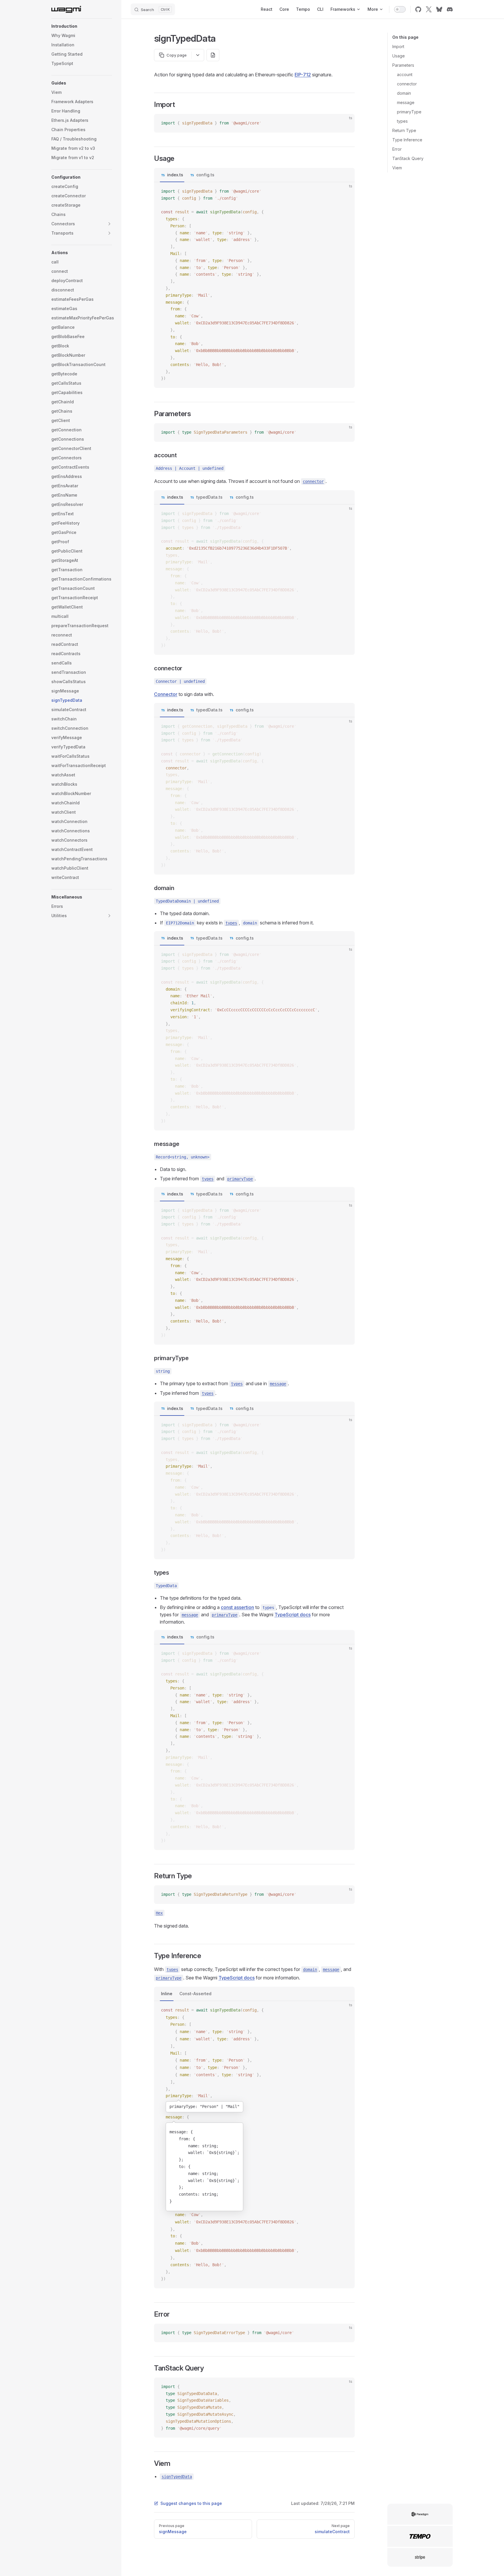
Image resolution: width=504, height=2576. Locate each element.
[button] (82, 26)
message (406, 102)
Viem (397, 168)
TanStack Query (408, 158)
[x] (429, 9)
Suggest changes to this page (191, 2503)
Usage (399, 56)
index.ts (175, 175)
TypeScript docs (293, 1615)
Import (398, 46)
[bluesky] (439, 9)
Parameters (403, 65)
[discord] (450, 9)
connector (407, 84)
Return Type (404, 130)
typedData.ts (209, 497)
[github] (418, 9)
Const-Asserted (195, 1994)
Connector (166, 694)
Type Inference (407, 140)
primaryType (409, 112)
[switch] (400, 9)
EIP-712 (303, 75)
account (405, 74)
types (402, 121)
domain (404, 93)
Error (397, 149)
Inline (167, 1994)
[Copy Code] (345, 123)
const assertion (237, 1607)
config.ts (205, 175)
